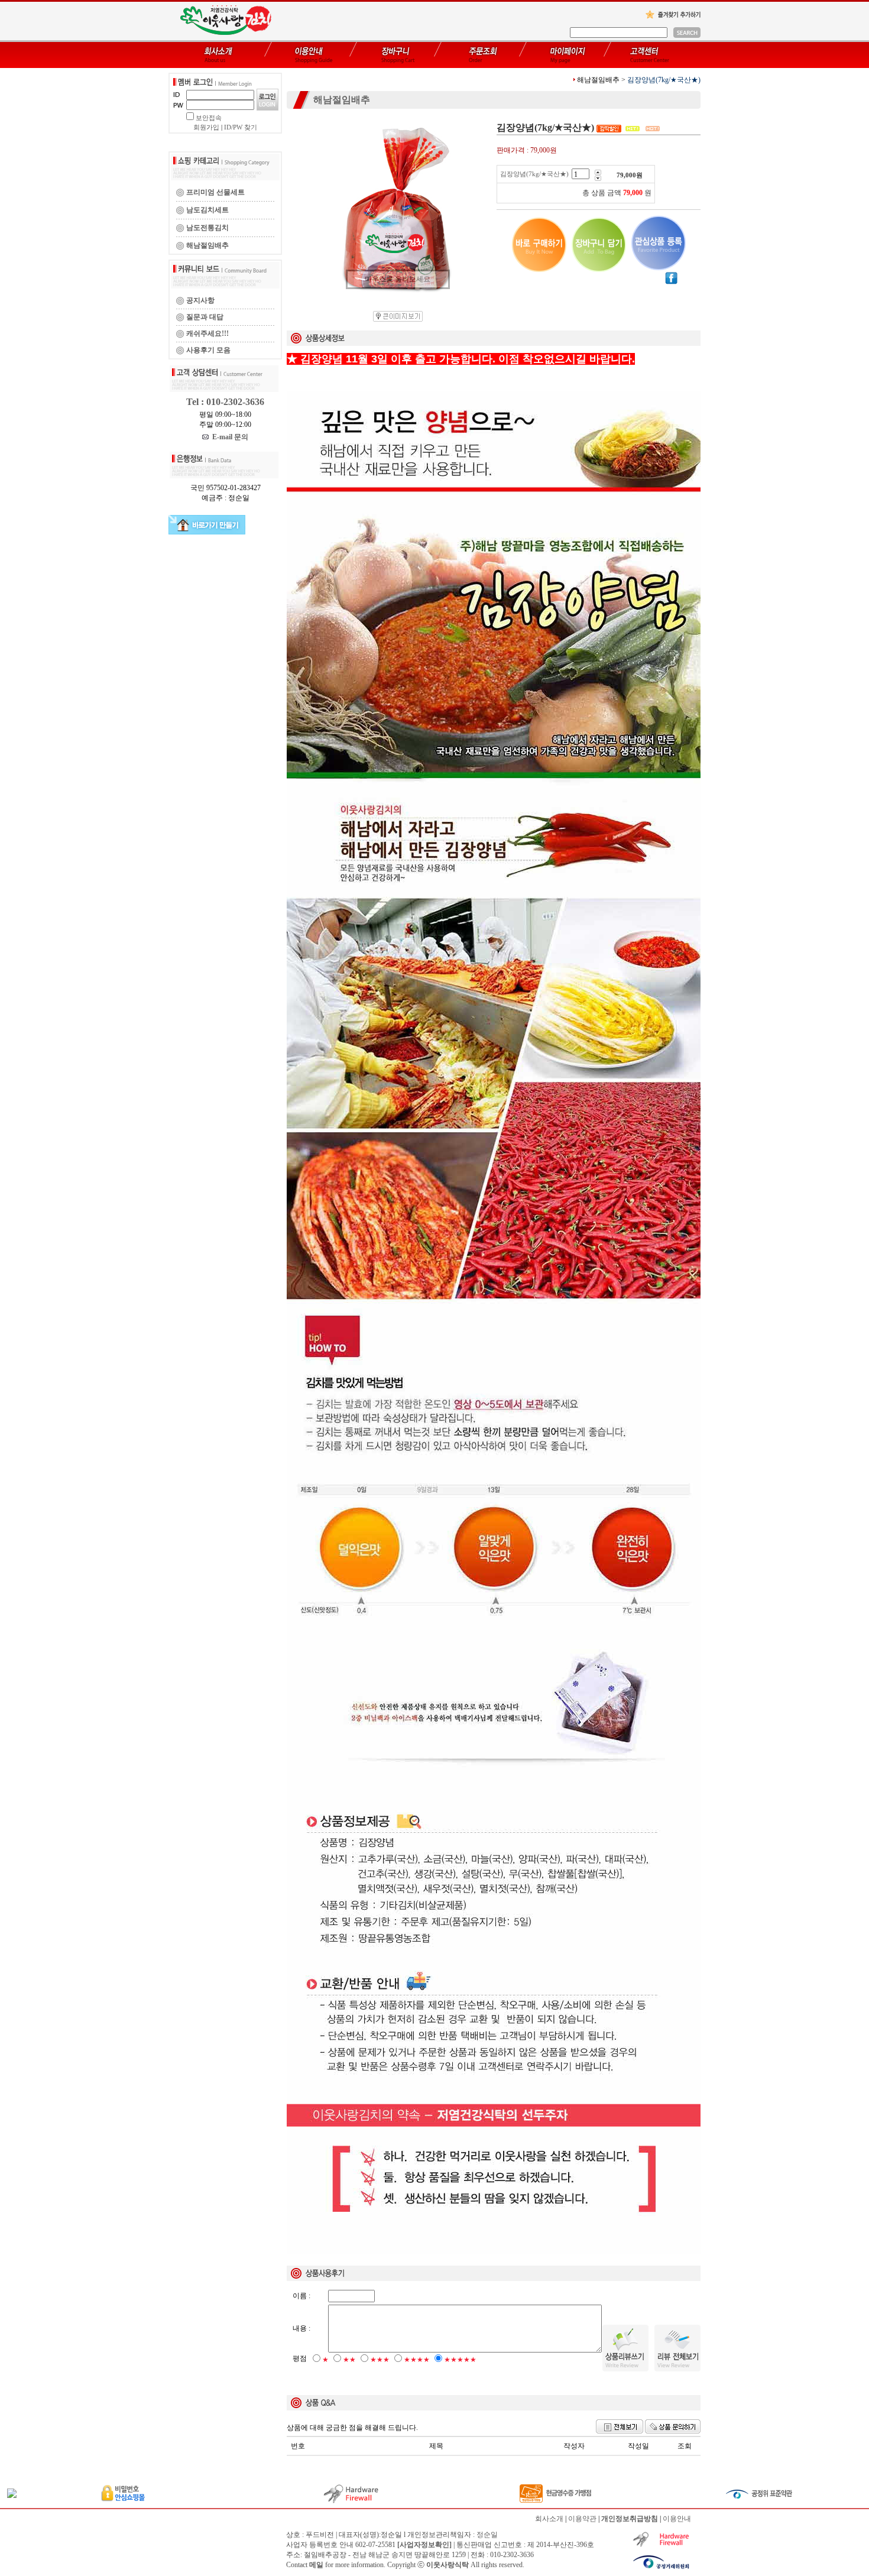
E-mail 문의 (228, 437)
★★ (349, 2360)
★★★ (380, 2360)
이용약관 (582, 2519)
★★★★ (417, 2360)
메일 (316, 2565)
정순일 (487, 2535)
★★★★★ (460, 2360)
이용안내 (677, 2519)
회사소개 (549, 2519)
